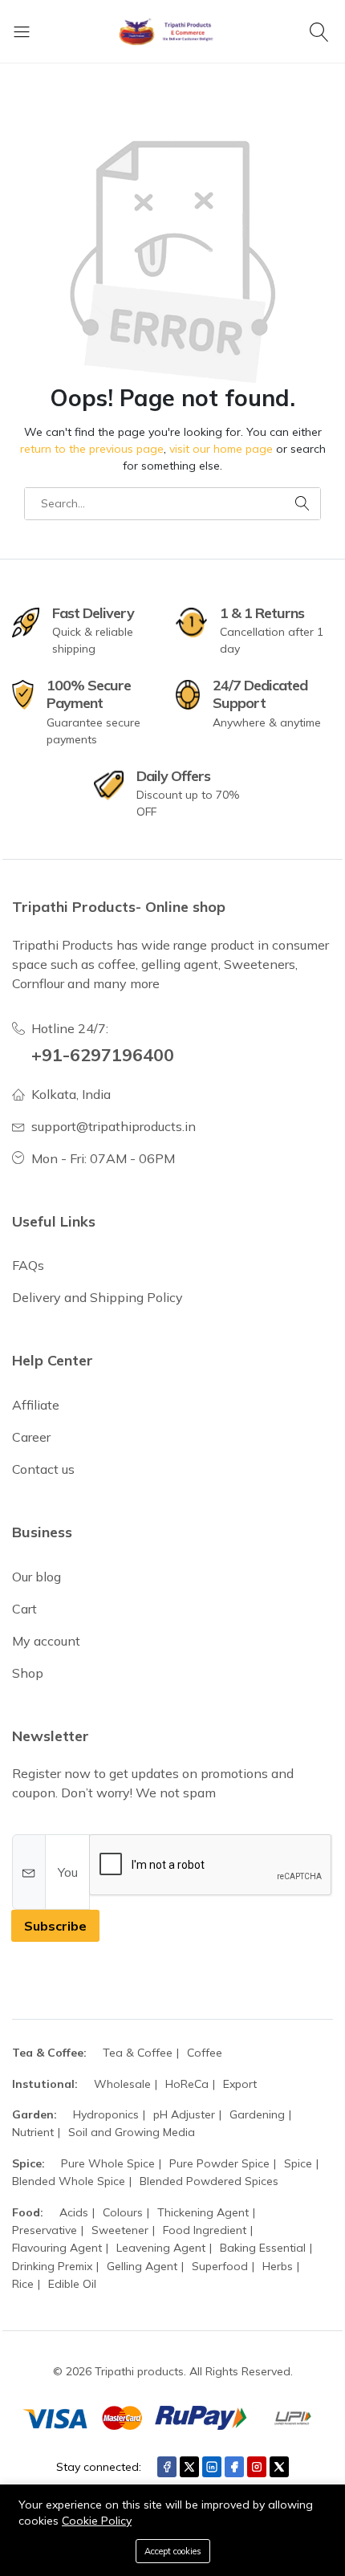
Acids (74, 2212)
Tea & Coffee (138, 2053)
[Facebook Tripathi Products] (167, 2467)
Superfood (220, 2266)
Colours (123, 2212)
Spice (298, 2163)
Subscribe (55, 1926)
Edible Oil (72, 2284)
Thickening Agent (203, 2212)
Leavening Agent (161, 2248)
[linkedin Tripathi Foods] (212, 2467)
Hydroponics (106, 2114)
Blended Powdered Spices (209, 2181)
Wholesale (122, 2084)
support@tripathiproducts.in (114, 1126)
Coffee (205, 2053)
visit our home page (221, 449)
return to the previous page (92, 449)
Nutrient (33, 2132)
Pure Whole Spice (108, 2163)
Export (240, 2084)
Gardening (257, 2114)
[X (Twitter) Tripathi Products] (189, 2467)
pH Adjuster (184, 2114)
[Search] (321, 31)
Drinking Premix (52, 2266)
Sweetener (120, 2230)
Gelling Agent (142, 2266)
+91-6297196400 (103, 1054)
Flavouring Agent (57, 2248)
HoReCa (187, 2084)
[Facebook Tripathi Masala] (234, 2467)
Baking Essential (263, 2248)
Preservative (45, 2230)
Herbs (278, 2266)
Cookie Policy (97, 2521)
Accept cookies (173, 2551)
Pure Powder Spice (219, 2163)
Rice (23, 2284)
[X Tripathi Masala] (279, 2467)
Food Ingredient (205, 2230)
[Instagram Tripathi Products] (257, 2467)
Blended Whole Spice (69, 2181)
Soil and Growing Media (132, 2132)
